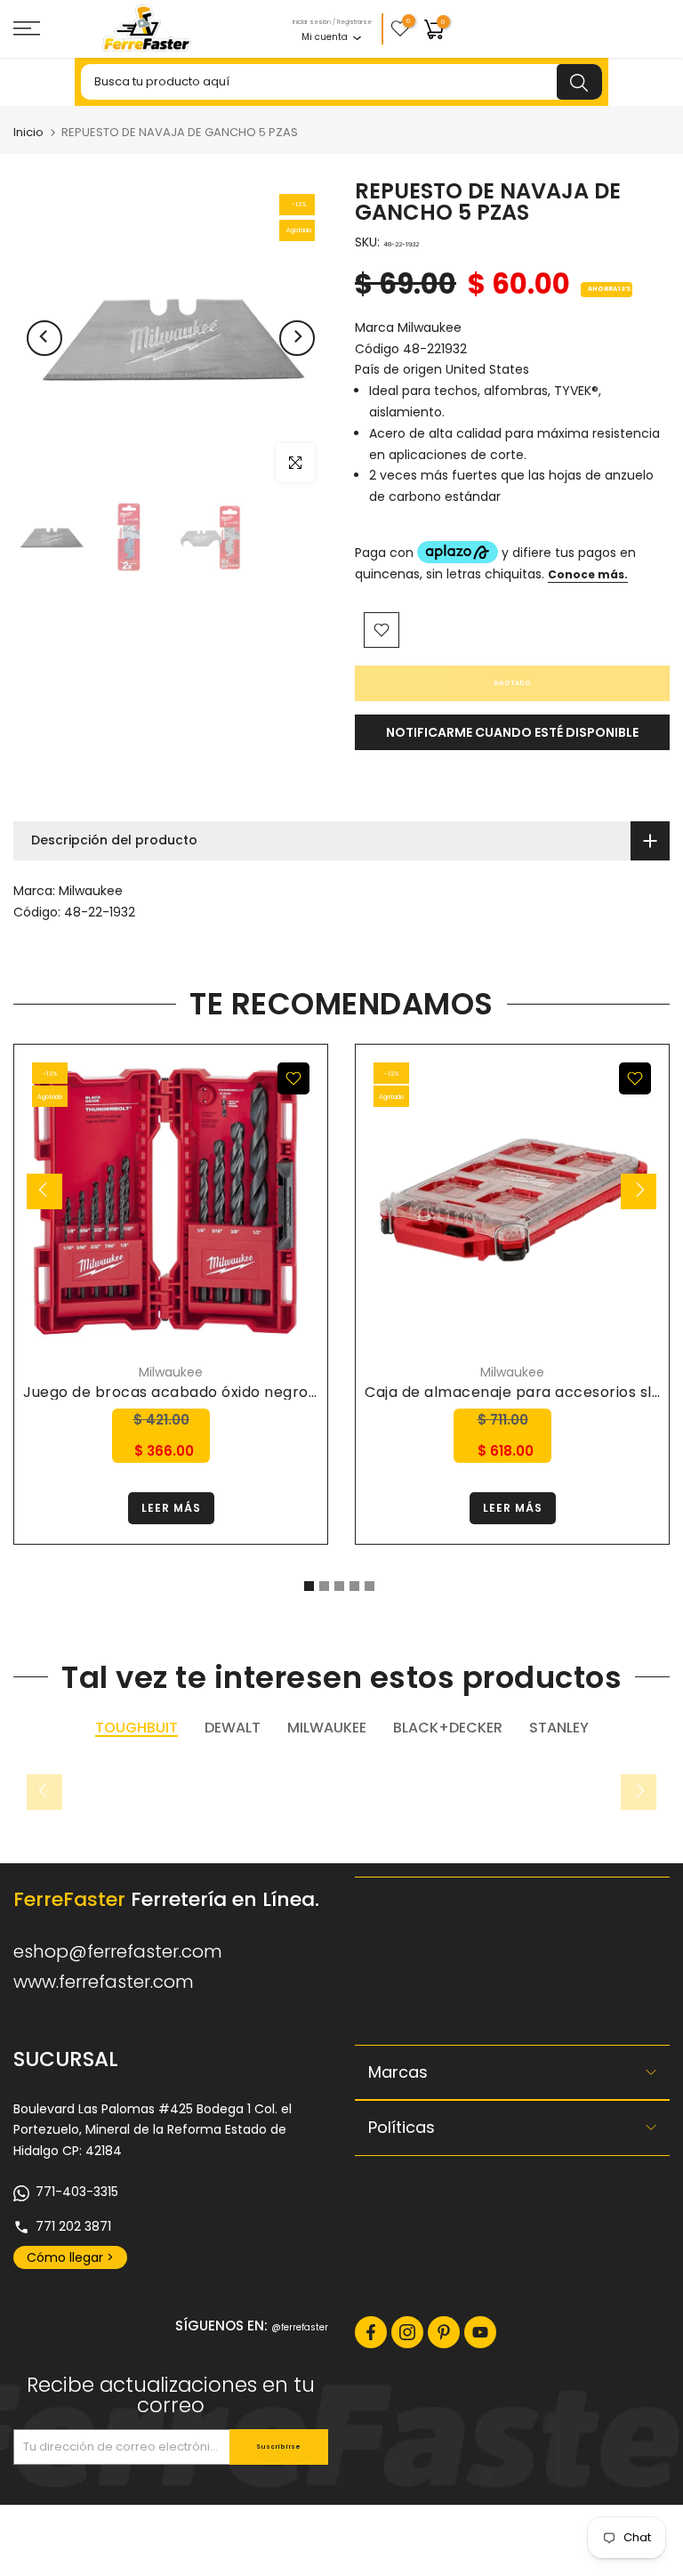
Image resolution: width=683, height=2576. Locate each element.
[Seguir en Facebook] (371, 2332)
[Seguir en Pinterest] (444, 2332)
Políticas (402, 2127)
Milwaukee (91, 891)
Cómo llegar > (70, 2257)
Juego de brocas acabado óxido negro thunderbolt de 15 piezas (258, 1392)
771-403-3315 (77, 2192)
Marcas (398, 2072)
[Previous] (44, 338)
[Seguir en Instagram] (407, 2332)
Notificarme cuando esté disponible (512, 732)
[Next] (297, 338)
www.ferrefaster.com (104, 1982)
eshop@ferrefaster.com (118, 1951)
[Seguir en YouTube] (480, 2332)
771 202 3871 (73, 2226)
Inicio (28, 132)
